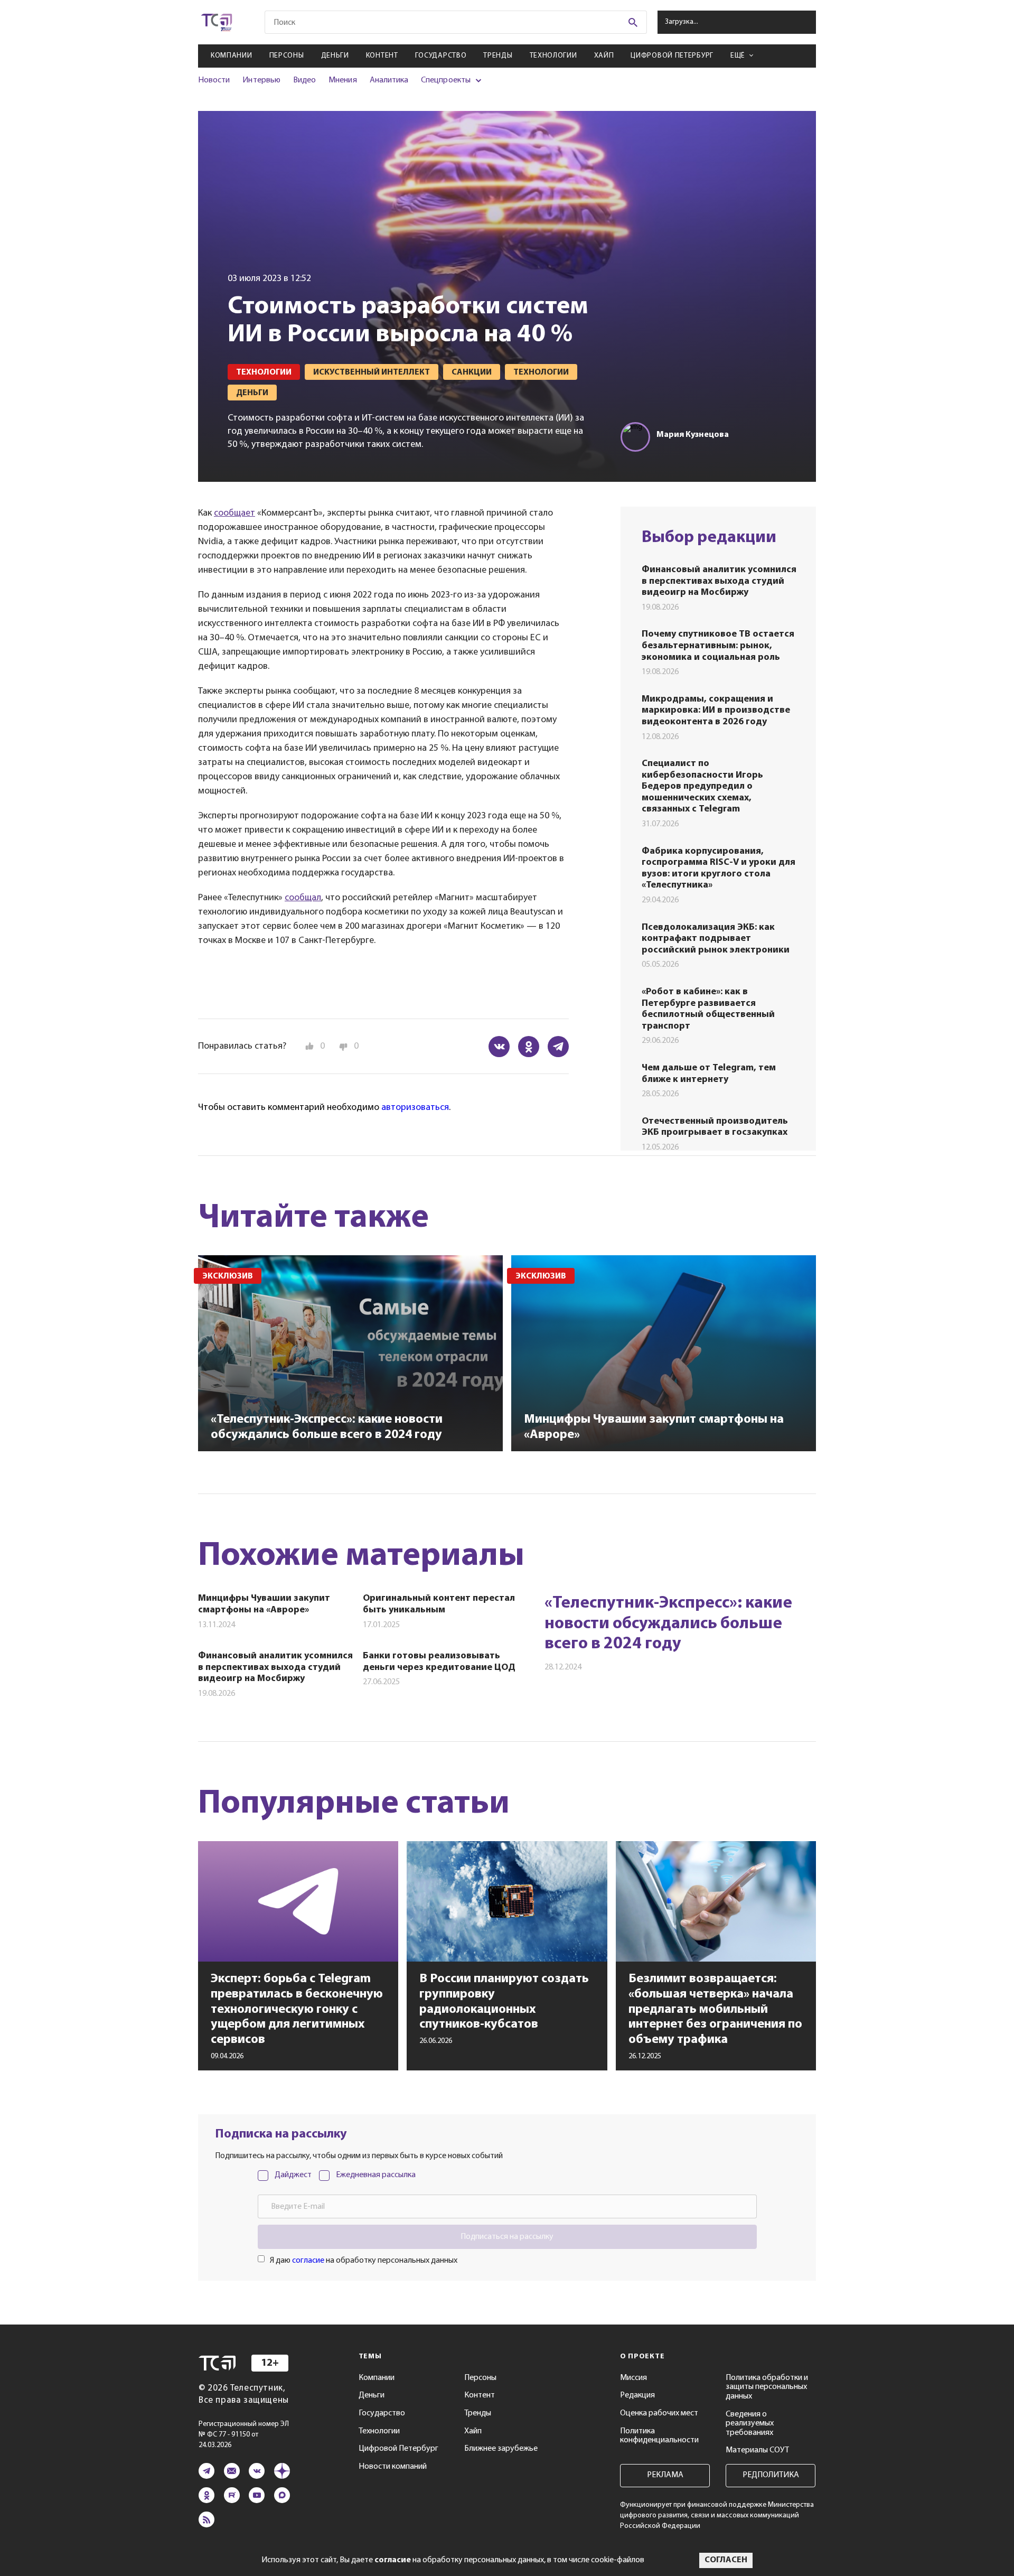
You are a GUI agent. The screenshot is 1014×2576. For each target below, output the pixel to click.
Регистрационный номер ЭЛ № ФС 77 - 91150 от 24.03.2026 (244, 2435)
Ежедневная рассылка (376, 2175)
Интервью (261, 80)
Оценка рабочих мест (659, 2413)
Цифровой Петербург (672, 56)
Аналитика (389, 80)
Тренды (498, 56)
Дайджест (293, 2175)
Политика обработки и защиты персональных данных (767, 2387)
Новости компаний (393, 2467)
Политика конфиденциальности (659, 2436)
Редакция (637, 2395)
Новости (214, 80)
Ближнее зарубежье (501, 2449)
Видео (304, 80)
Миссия (633, 2378)
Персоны (287, 56)
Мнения (342, 80)
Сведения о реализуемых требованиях (750, 2424)
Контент (382, 56)
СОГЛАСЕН (726, 2560)
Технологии (553, 56)
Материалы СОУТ (757, 2450)
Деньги (335, 56)
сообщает (234, 514)
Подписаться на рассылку (507, 2237)
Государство (441, 56)
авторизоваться (415, 1108)
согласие (308, 2261)
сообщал (303, 898)
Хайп (604, 56)
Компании (232, 56)
